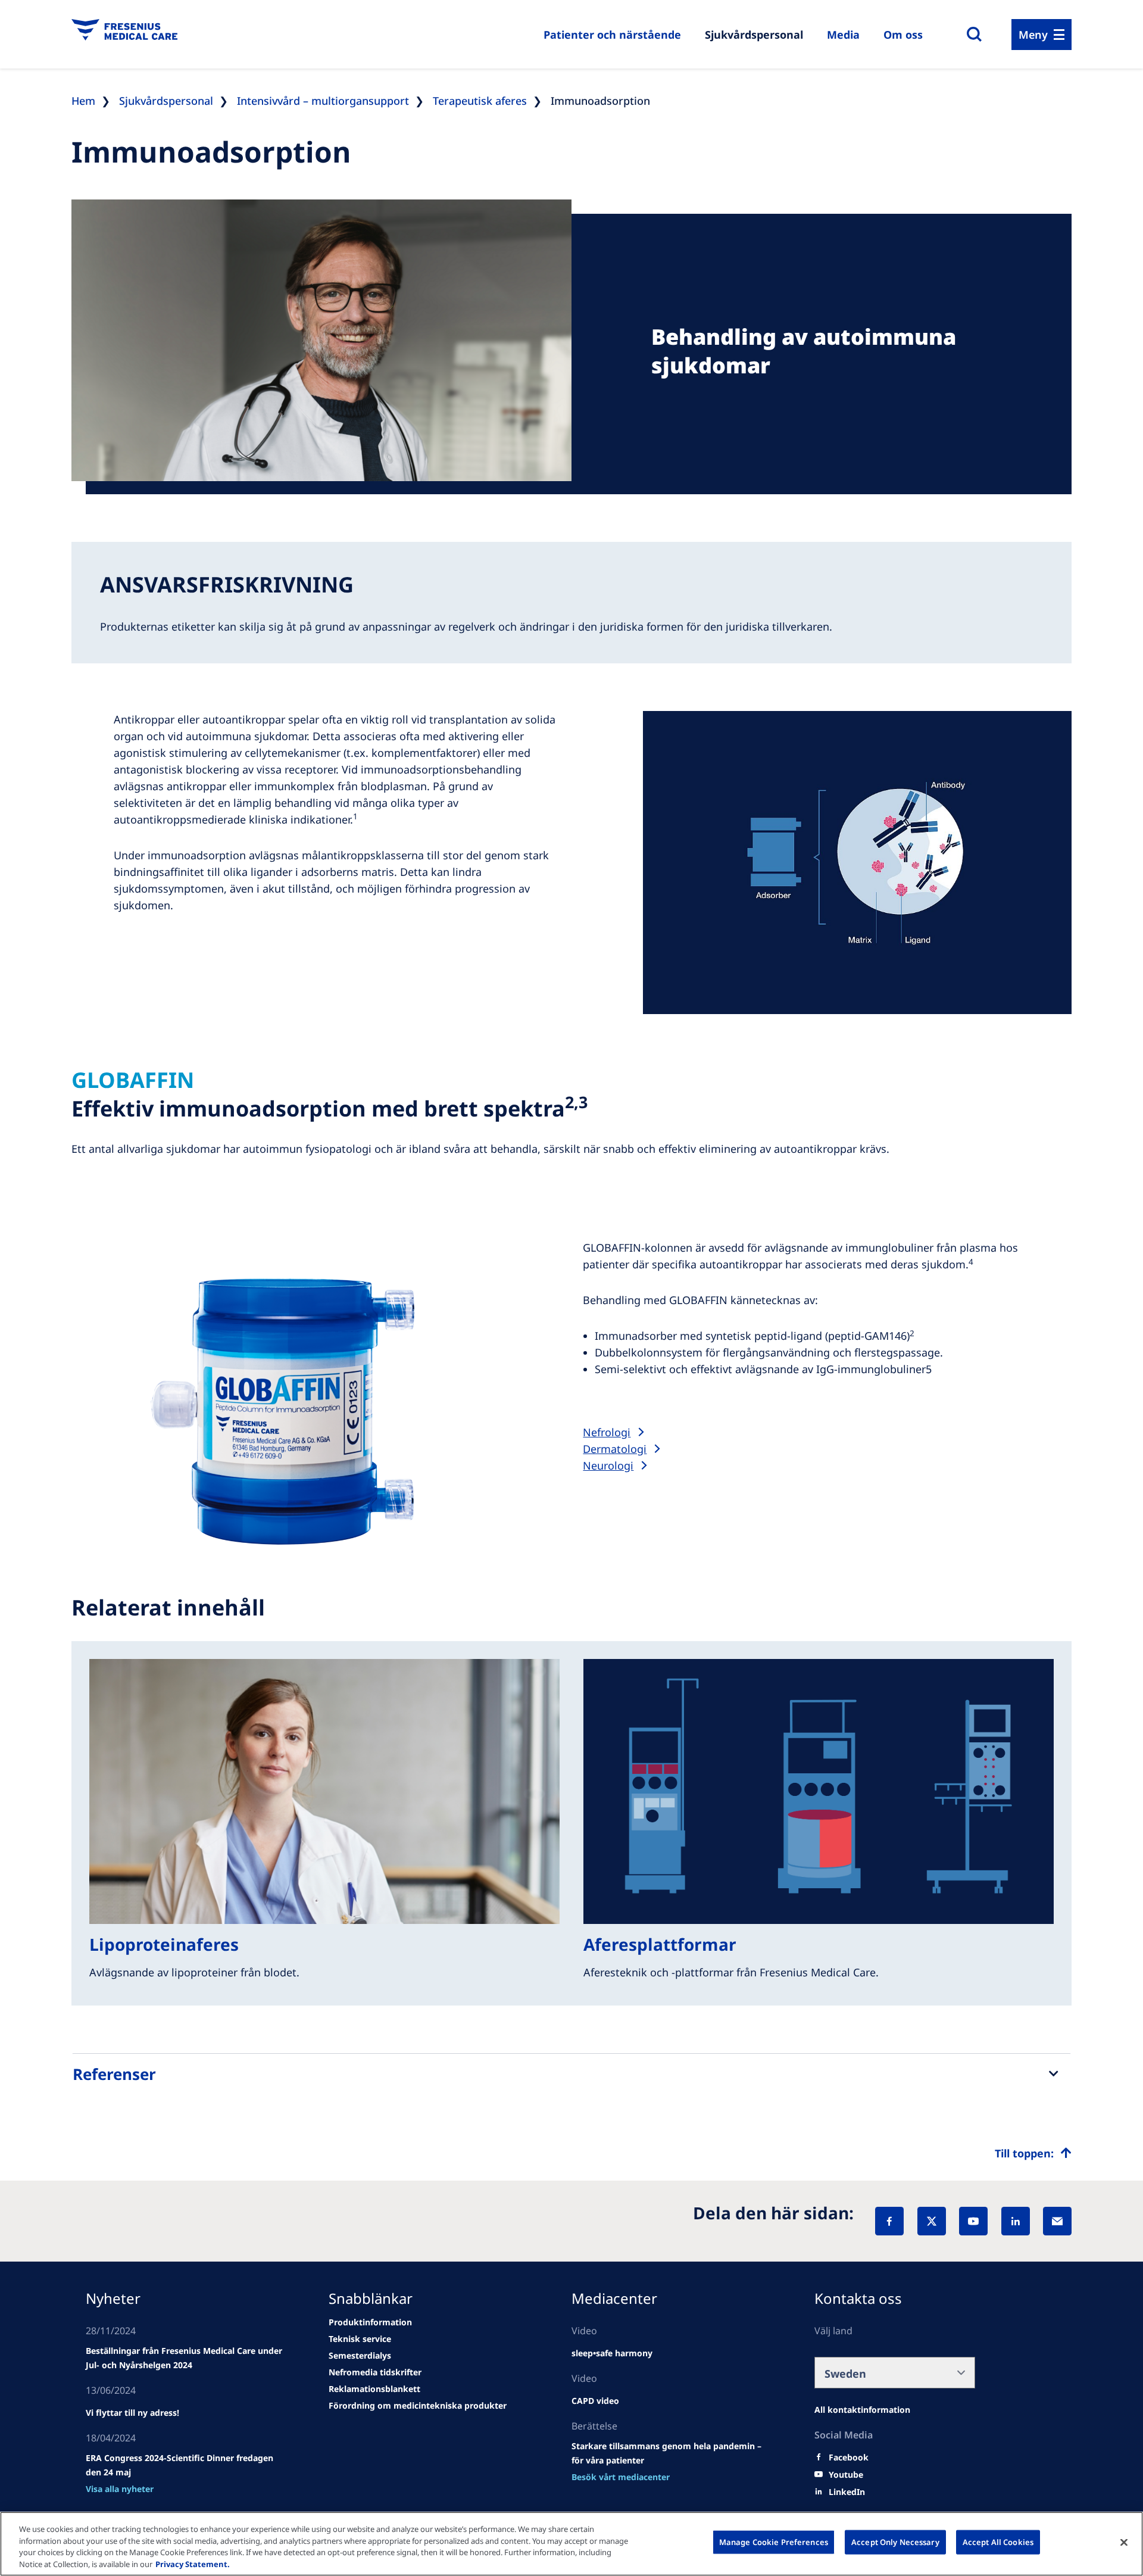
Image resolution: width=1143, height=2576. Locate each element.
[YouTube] (973, 2221)
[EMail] (1057, 2221)
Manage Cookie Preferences (774, 2542)
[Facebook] (889, 2221)
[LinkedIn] (1016, 2221)
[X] (932, 2221)
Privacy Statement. (193, 2563)
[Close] (1124, 2542)
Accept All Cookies (998, 2542)
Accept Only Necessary (895, 2542)
